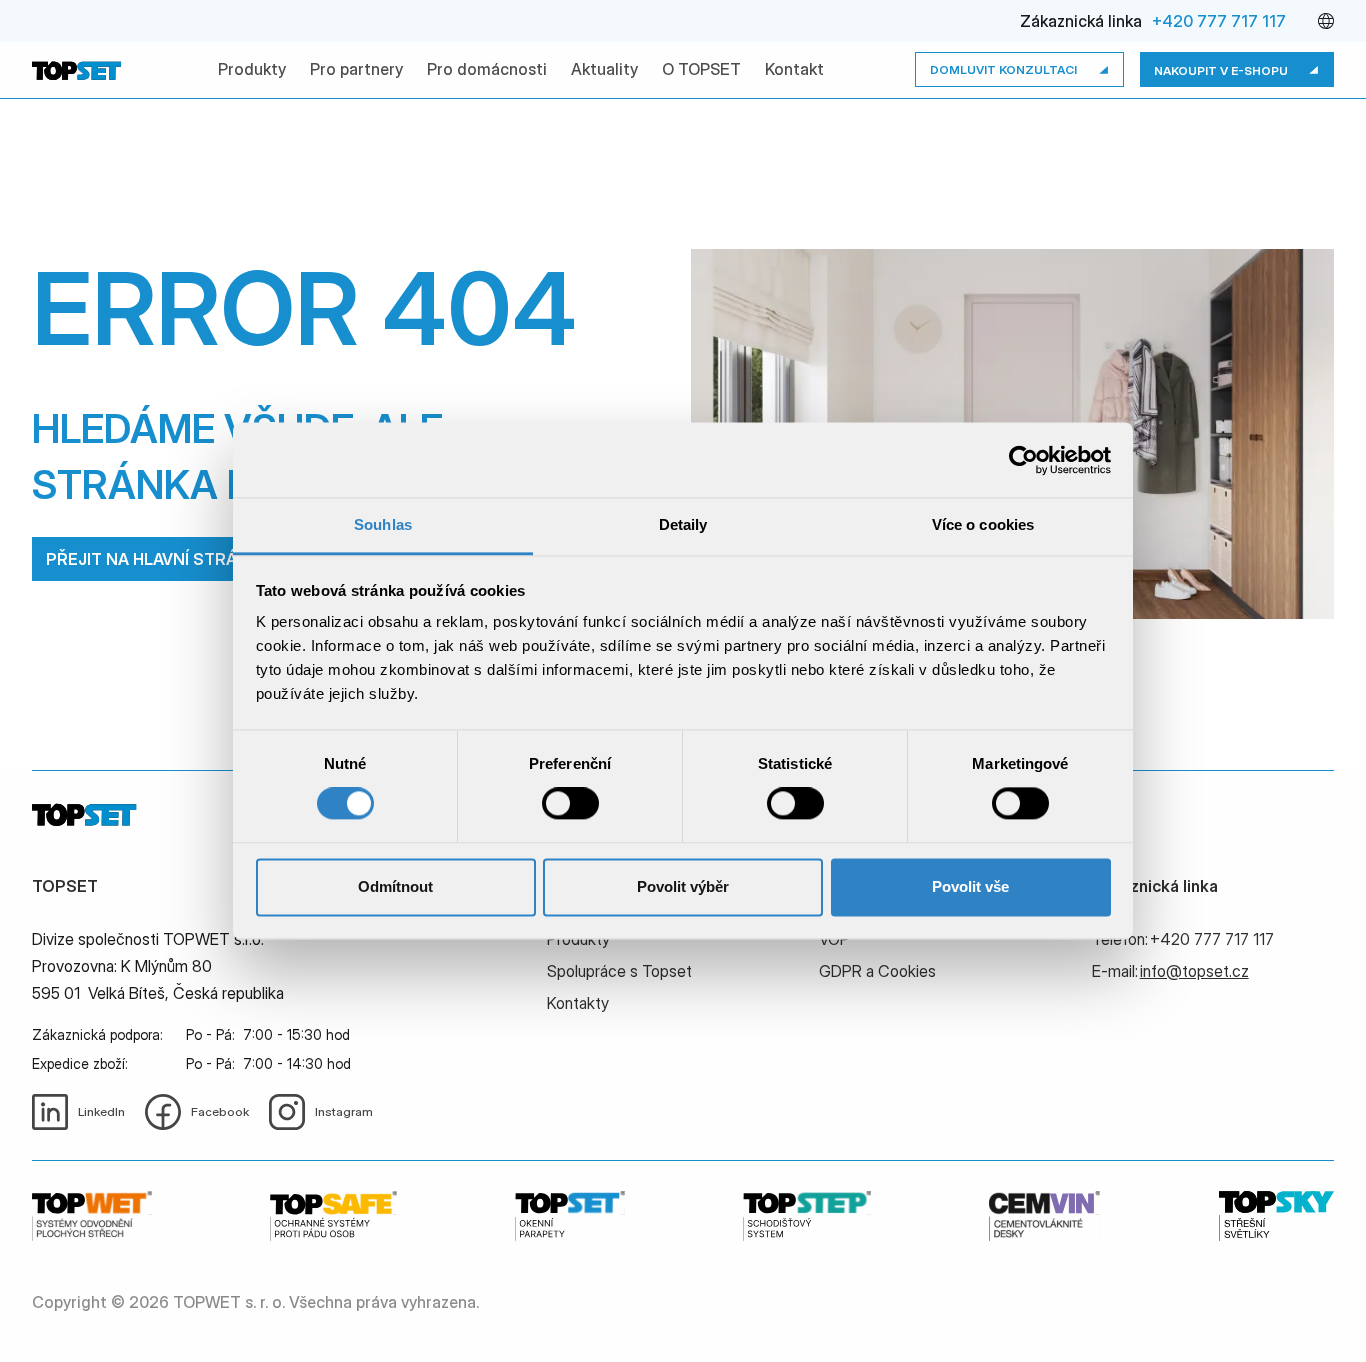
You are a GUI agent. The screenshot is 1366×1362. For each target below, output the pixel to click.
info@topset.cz (1194, 971)
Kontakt (794, 69)
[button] (1326, 21)
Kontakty (578, 1003)
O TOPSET (701, 69)
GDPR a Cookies (877, 971)
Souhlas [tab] (383, 524)
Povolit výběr (683, 886)
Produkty (252, 69)
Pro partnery (356, 69)
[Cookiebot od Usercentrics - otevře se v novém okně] (1023, 460)
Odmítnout (395, 886)
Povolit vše (970, 886)
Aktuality (604, 69)
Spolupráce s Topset (619, 971)
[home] (79, 70)
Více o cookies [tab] (983, 524)
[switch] (570, 804)
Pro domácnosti (487, 69)
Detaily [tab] (683, 524)
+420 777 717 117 (1219, 21)
